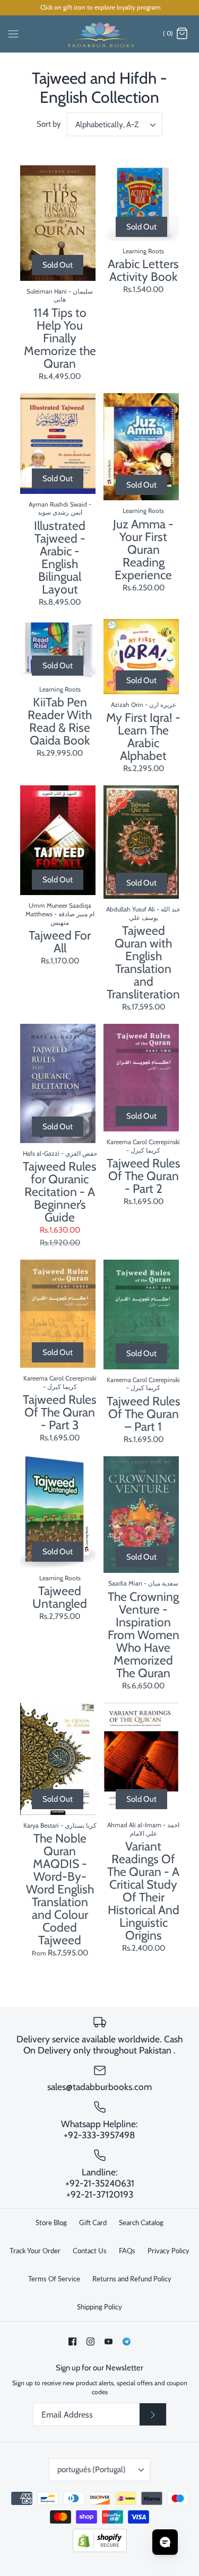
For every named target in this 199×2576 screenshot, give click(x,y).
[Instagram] (90, 2342)
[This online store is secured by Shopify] (100, 2550)
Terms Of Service (54, 2279)
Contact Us (90, 2251)
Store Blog (51, 2223)
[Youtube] (109, 2342)
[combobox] (115, 124)
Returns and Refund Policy (132, 2279)
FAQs (127, 2251)
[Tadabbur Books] (99, 34)
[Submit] (153, 2414)
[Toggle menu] (13, 33)
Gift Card (93, 2223)
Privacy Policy (168, 2251)
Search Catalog (141, 2223)
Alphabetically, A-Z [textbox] (107, 125)
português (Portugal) (92, 2469)
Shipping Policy (99, 2307)
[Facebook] (72, 2342)
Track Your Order (35, 2251)
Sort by (49, 124)
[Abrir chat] (165, 2542)
